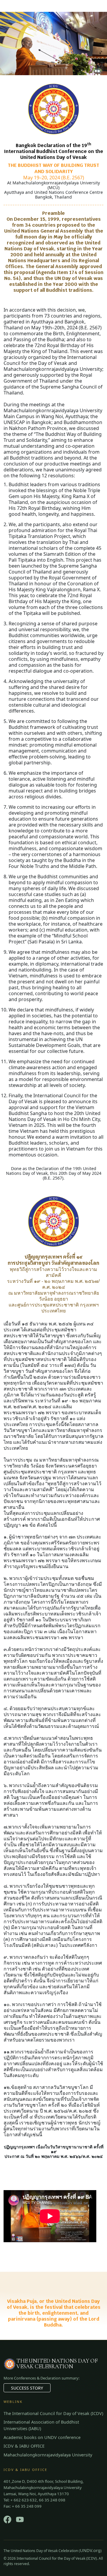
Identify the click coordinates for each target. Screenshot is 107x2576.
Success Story (27, 2388)
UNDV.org (90, 2550)
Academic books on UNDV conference (42, 2437)
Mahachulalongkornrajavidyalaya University (48, 2455)
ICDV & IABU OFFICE (24, 2446)
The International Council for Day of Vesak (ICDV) (53, 2413)
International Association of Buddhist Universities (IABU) (41, 2425)
